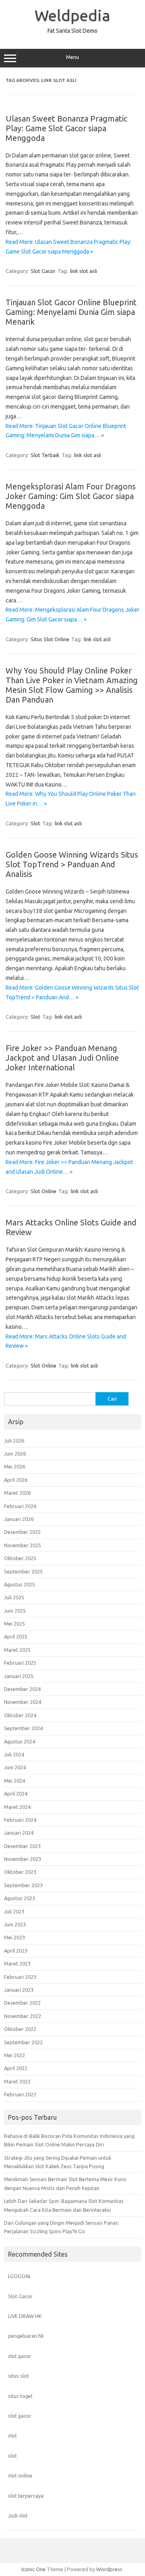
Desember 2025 (22, 1532)
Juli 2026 (14, 1441)
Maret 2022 (17, 2081)
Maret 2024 (17, 1807)
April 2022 (16, 2068)
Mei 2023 (14, 1937)
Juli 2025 (14, 1597)
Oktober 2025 (20, 1558)
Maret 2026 (17, 1493)
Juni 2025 (15, 1611)
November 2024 (23, 1702)
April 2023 (16, 1951)
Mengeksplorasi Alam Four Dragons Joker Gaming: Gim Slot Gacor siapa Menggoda (71, 496)
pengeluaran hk (26, 2336)
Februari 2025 (20, 1663)
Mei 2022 (14, 2055)
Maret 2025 (17, 1650)
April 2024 (16, 1794)
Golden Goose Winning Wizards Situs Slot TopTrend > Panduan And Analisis (72, 864)
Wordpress (109, 2569)
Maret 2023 (17, 1963)
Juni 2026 (15, 1454)
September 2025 (23, 1571)
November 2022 (23, 2016)
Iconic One (33, 2569)
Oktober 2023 (20, 1872)
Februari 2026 (20, 1506)
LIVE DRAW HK (25, 2316)
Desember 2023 (22, 1846)
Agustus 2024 (20, 1741)
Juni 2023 (15, 1924)
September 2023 (23, 1885)
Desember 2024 (22, 1689)
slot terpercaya (26, 2496)
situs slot (19, 2376)
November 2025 (23, 1545)
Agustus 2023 (20, 1898)
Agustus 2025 (20, 1584)
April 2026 (16, 1480)
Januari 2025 (19, 1676)
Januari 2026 (19, 1519)
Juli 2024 (14, 1754)
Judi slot (18, 2515)
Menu (72, 57)
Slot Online (43, 1191)
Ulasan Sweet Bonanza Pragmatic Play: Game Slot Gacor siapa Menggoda (66, 128)
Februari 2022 (20, 2094)
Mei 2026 (14, 1466)
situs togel (20, 2396)
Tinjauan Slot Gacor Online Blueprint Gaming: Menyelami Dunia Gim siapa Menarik (71, 312)
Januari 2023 (19, 1990)
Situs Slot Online (50, 639)
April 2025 (16, 1636)
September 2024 (23, 1728)
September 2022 (23, 2042)
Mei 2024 (14, 1781)
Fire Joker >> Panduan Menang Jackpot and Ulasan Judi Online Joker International (62, 1058)
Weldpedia (72, 15)
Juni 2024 (15, 1767)
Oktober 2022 (20, 2029)
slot (12, 2435)
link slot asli (84, 271)
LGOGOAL (20, 2276)
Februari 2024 (20, 1820)
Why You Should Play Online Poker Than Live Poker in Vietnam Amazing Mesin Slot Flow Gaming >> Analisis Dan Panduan (72, 685)
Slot (35, 823)
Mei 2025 (14, 1624)
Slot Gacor (43, 271)
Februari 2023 (20, 1977)
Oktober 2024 (20, 1715)
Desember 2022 (22, 2003)
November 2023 (23, 1859)
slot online (20, 2475)
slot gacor (20, 2356)
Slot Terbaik (45, 455)
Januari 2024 (19, 1833)
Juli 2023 (14, 1911)
